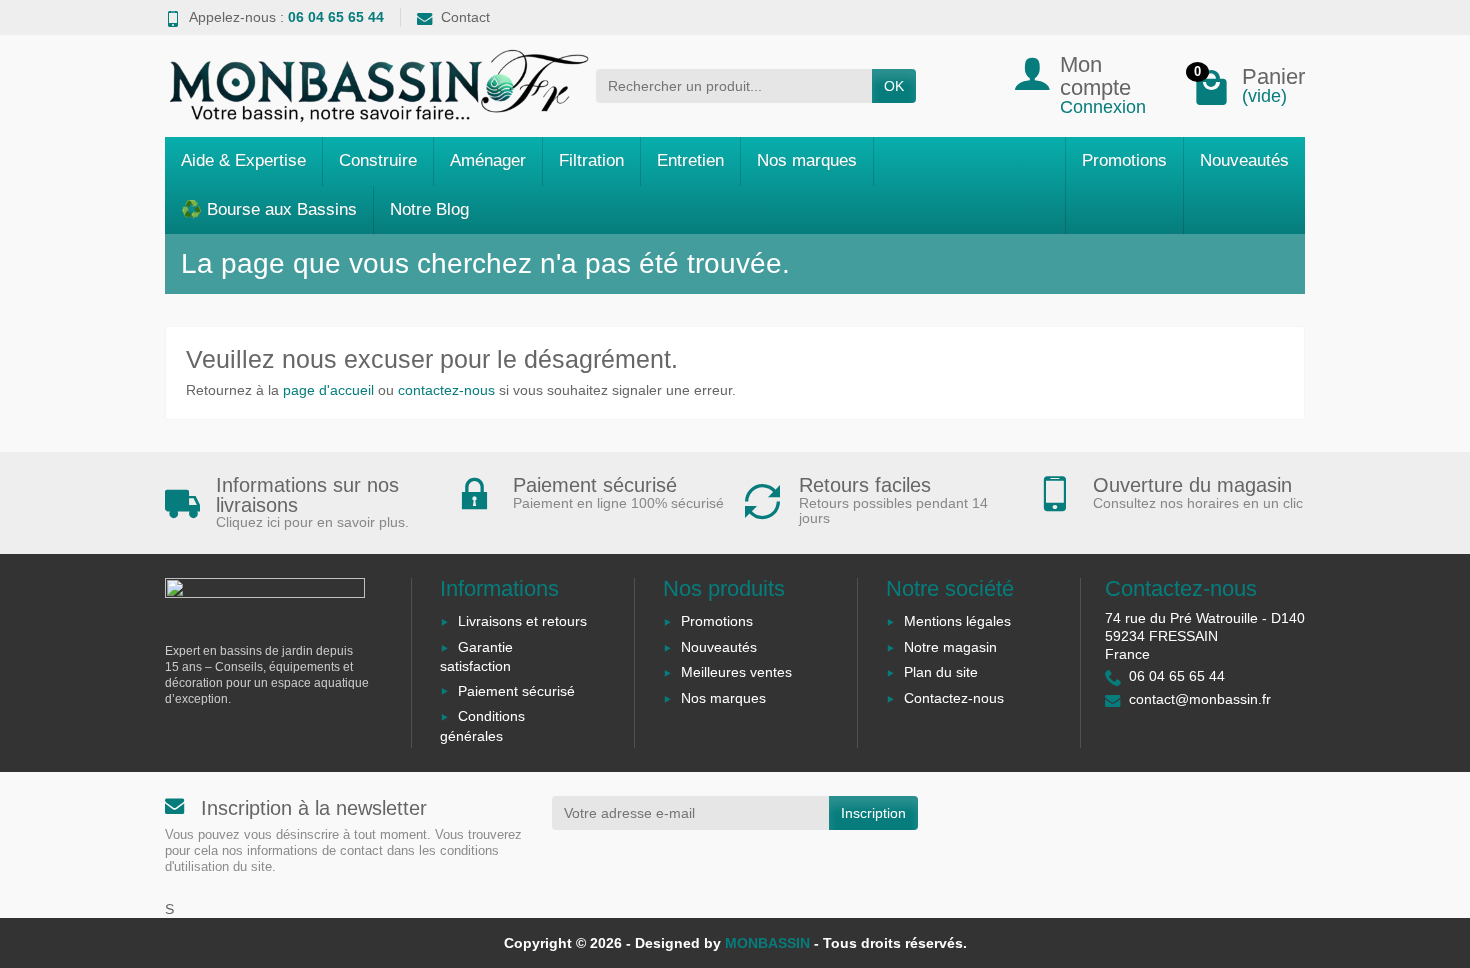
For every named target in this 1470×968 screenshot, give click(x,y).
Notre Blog (429, 209)
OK (894, 86)
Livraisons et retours (522, 621)
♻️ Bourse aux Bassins (269, 209)
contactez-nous (446, 390)
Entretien (690, 160)
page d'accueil (328, 390)
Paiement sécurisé (516, 691)
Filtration (591, 160)
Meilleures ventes (736, 672)
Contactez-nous (954, 698)
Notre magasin (950, 647)
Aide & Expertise (243, 160)
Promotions (1124, 160)
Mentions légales (957, 621)
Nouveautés (1244, 160)
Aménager (488, 160)
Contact (465, 17)
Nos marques (807, 160)
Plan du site (941, 672)
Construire (378, 160)
